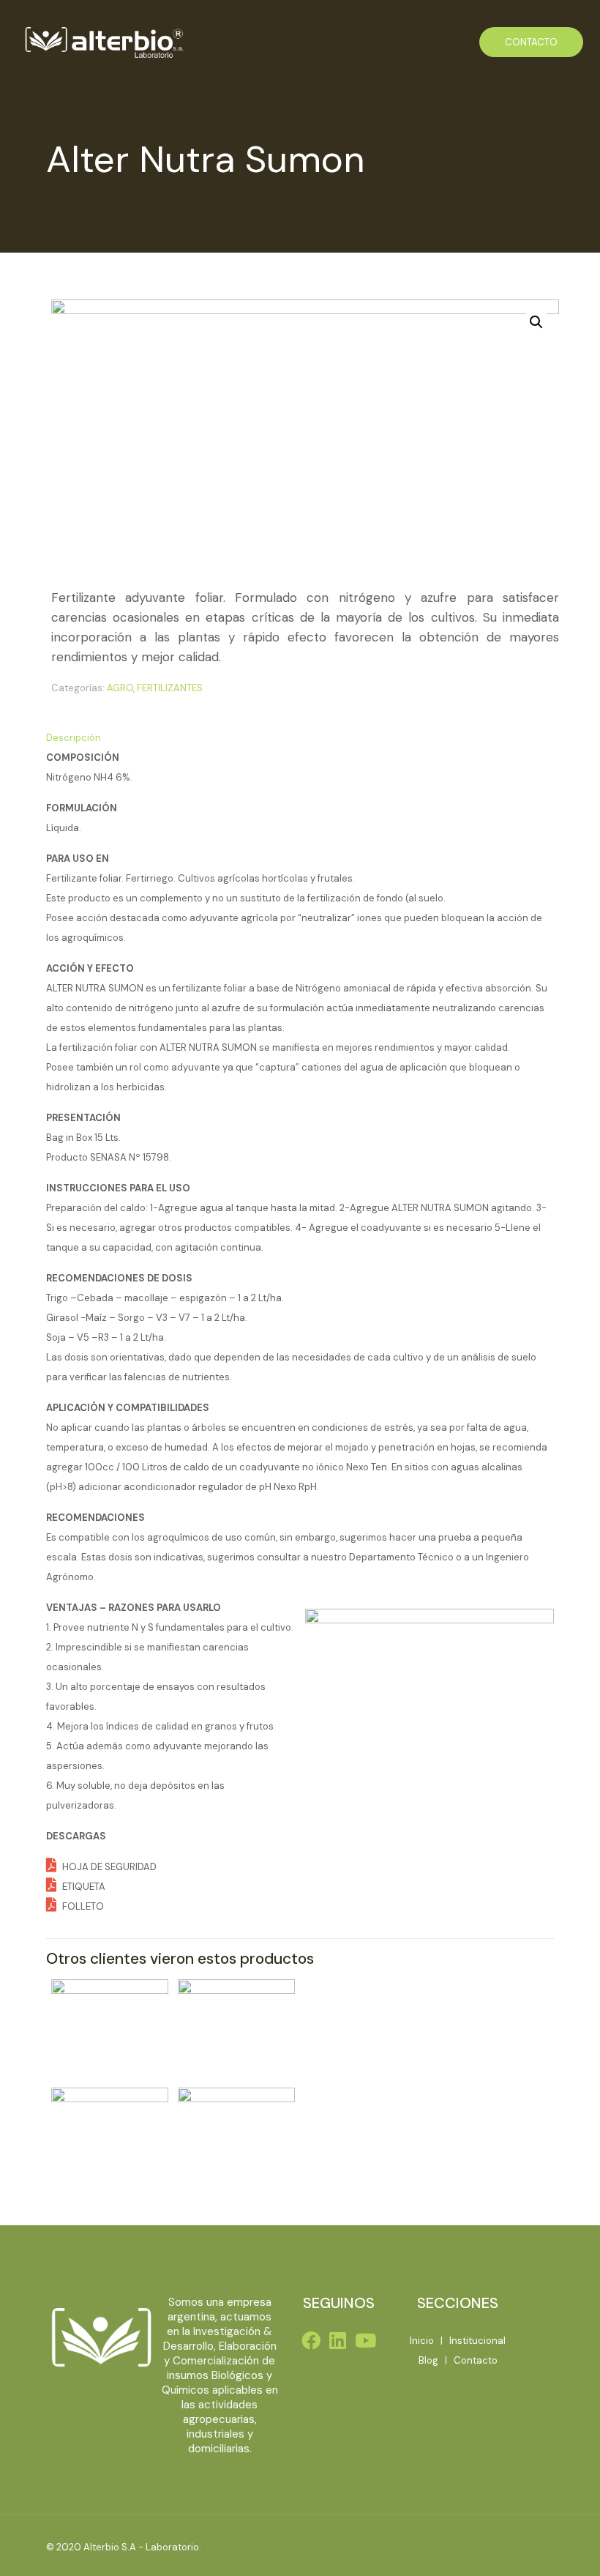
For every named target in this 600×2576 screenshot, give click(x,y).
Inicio (422, 2341)
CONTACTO (531, 42)
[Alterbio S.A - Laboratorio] (103, 42)
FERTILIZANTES (170, 688)
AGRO (120, 688)
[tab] (300, 738)
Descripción (74, 738)
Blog (428, 2360)
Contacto (476, 2360)
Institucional (477, 2341)
